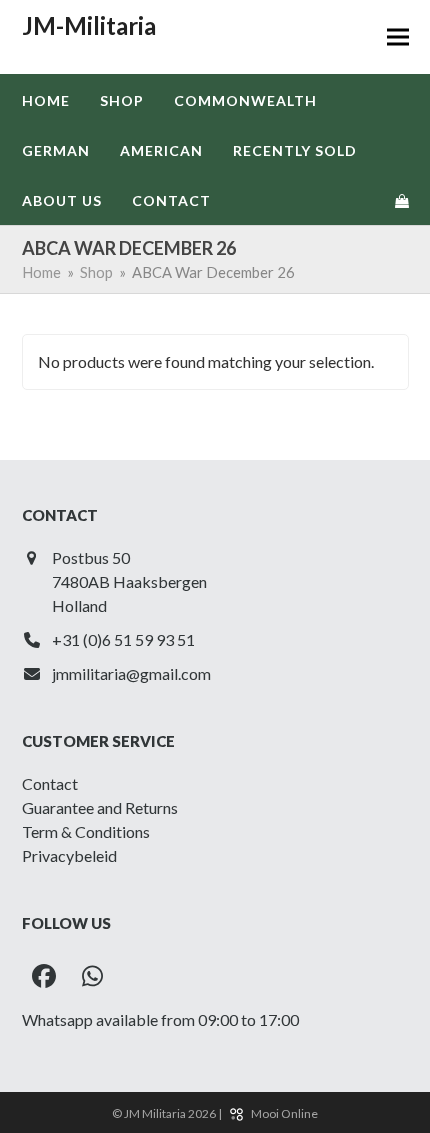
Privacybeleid (69, 855)
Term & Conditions (86, 831)
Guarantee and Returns (100, 807)
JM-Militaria (89, 25)
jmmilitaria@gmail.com (131, 673)
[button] (398, 37)
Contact (50, 783)
